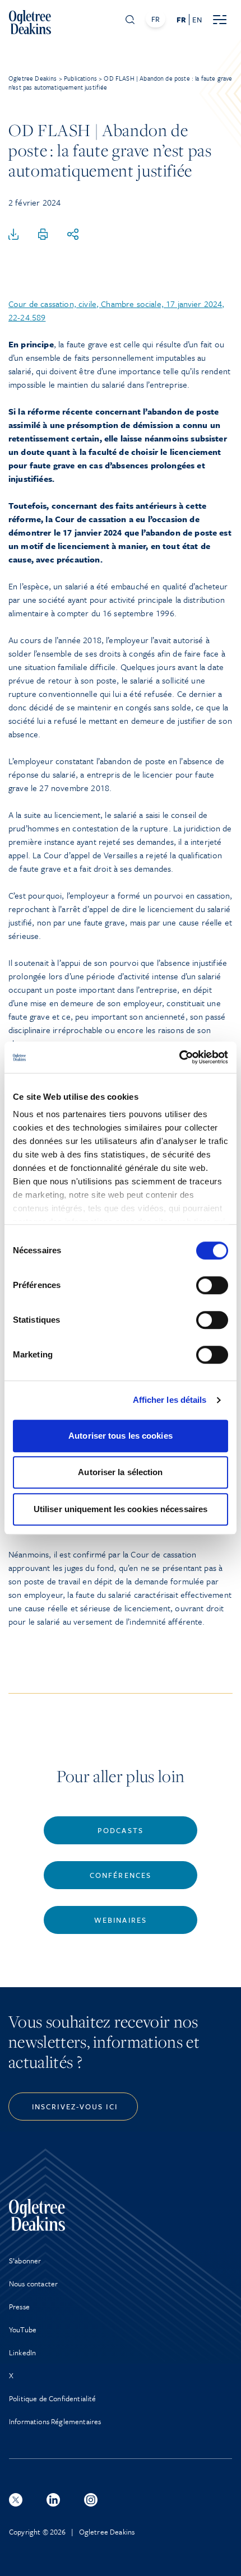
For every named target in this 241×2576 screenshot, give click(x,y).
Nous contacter (33, 2284)
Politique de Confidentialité (52, 2398)
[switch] (212, 1285)
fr (181, 20)
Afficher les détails (170, 1400)
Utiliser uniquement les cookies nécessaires (121, 1509)
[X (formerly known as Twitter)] (16, 2500)
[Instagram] (91, 2500)
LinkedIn (22, 2352)
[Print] (43, 235)
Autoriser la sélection (120, 1472)
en (197, 20)
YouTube (23, 2329)
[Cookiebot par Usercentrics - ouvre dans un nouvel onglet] (179, 1057)
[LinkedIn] (53, 2500)
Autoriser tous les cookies (121, 1436)
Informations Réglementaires (55, 2421)
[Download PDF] (13, 235)
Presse (19, 2307)
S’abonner (25, 2261)
